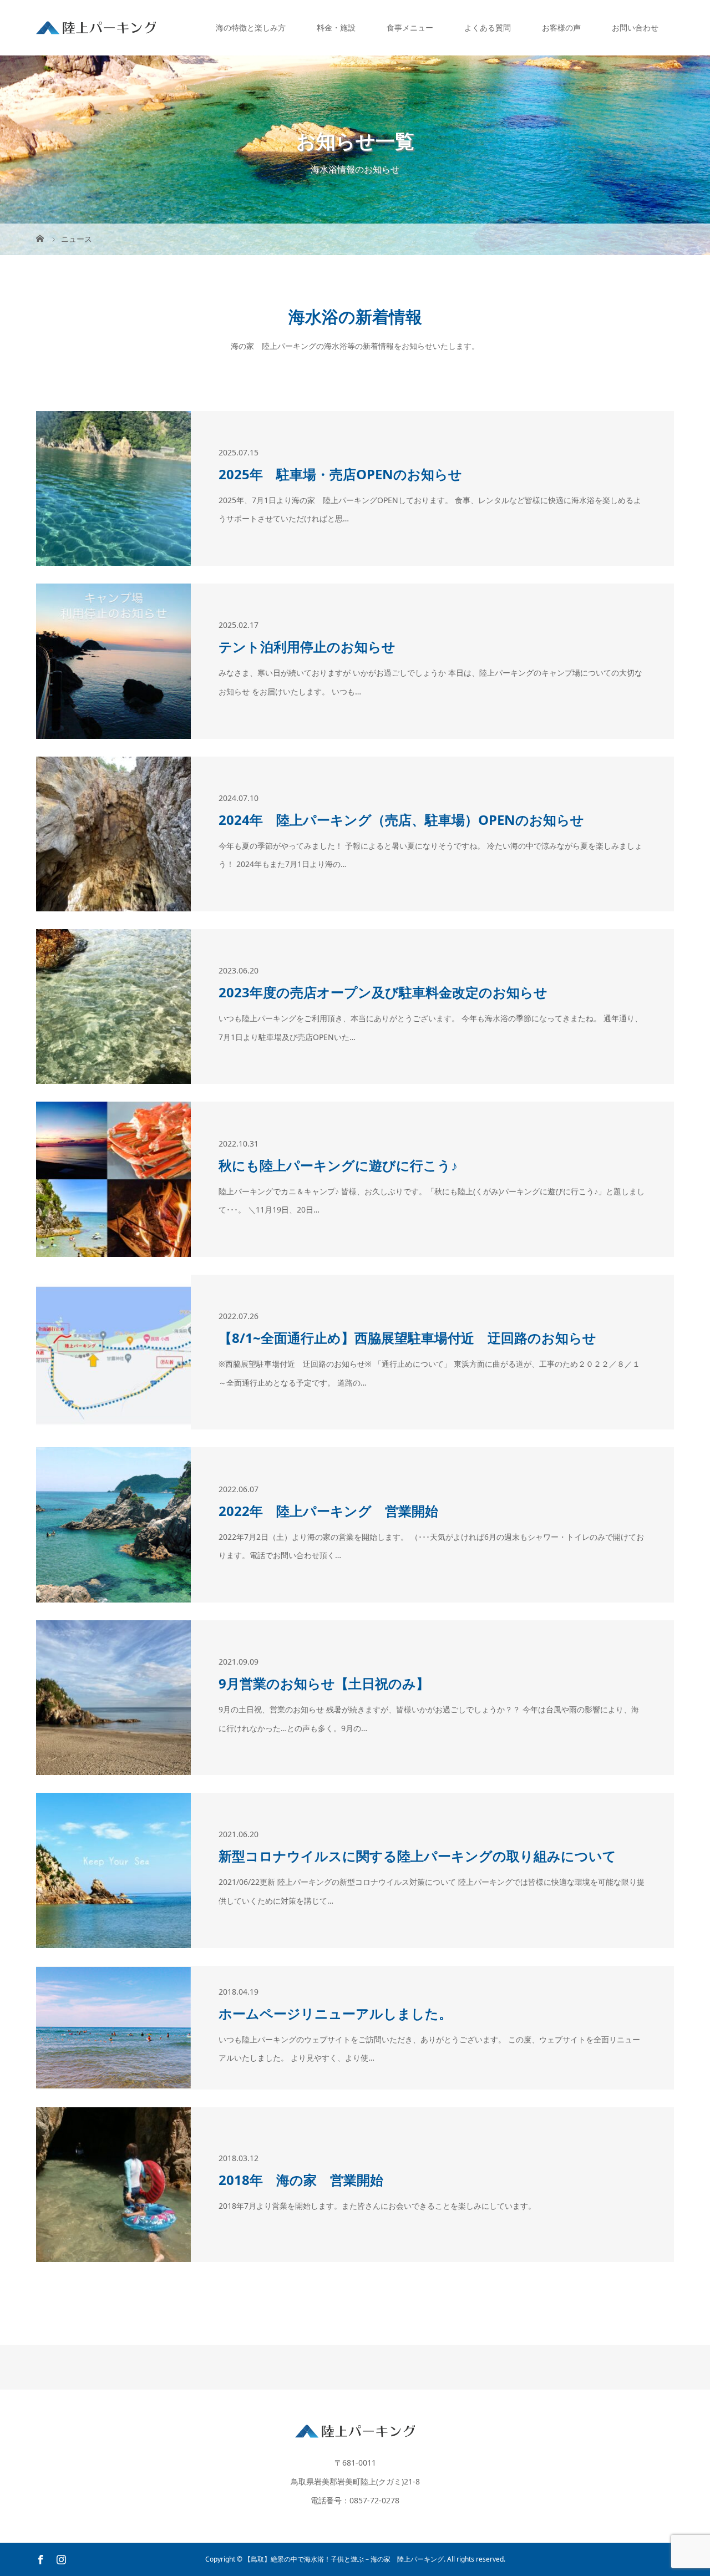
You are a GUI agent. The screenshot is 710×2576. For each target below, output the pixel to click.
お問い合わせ (635, 27)
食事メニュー (410, 27)
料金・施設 (336, 27)
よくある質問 (488, 27)
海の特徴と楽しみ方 (251, 27)
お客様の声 (561, 27)
